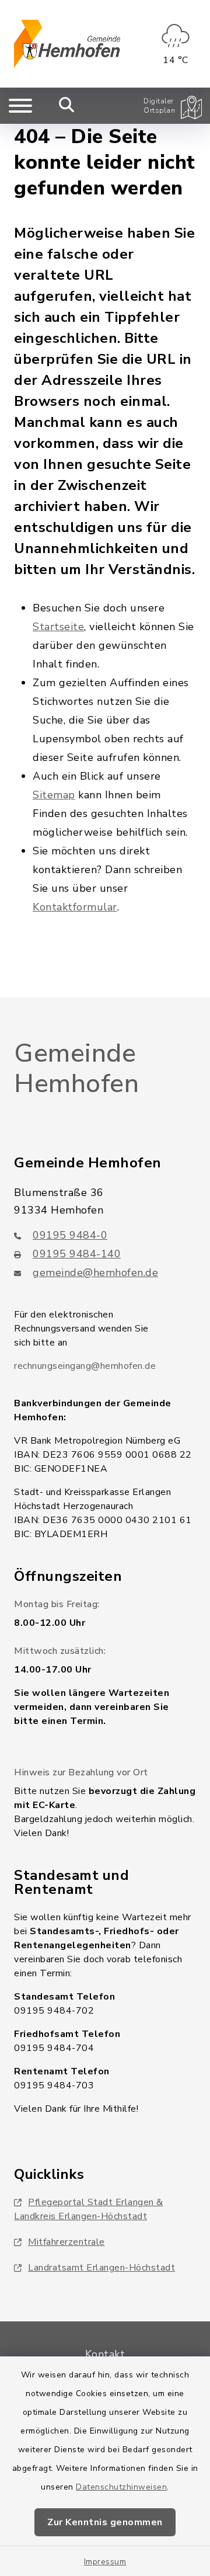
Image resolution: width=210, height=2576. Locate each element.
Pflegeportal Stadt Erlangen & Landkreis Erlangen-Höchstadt (89, 2209)
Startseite (58, 627)
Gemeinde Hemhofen (76, 1069)
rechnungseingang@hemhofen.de (85, 1366)
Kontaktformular (75, 907)
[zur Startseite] (67, 44)
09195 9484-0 (70, 1235)
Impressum (105, 2562)
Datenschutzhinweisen (121, 2487)
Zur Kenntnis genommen (105, 2522)
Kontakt (105, 2354)
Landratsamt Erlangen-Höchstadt (101, 2268)
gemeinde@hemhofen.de (95, 1273)
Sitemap (54, 795)
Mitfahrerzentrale (66, 2242)
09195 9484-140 (77, 1254)
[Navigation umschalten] (20, 106)
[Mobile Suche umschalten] (67, 106)
